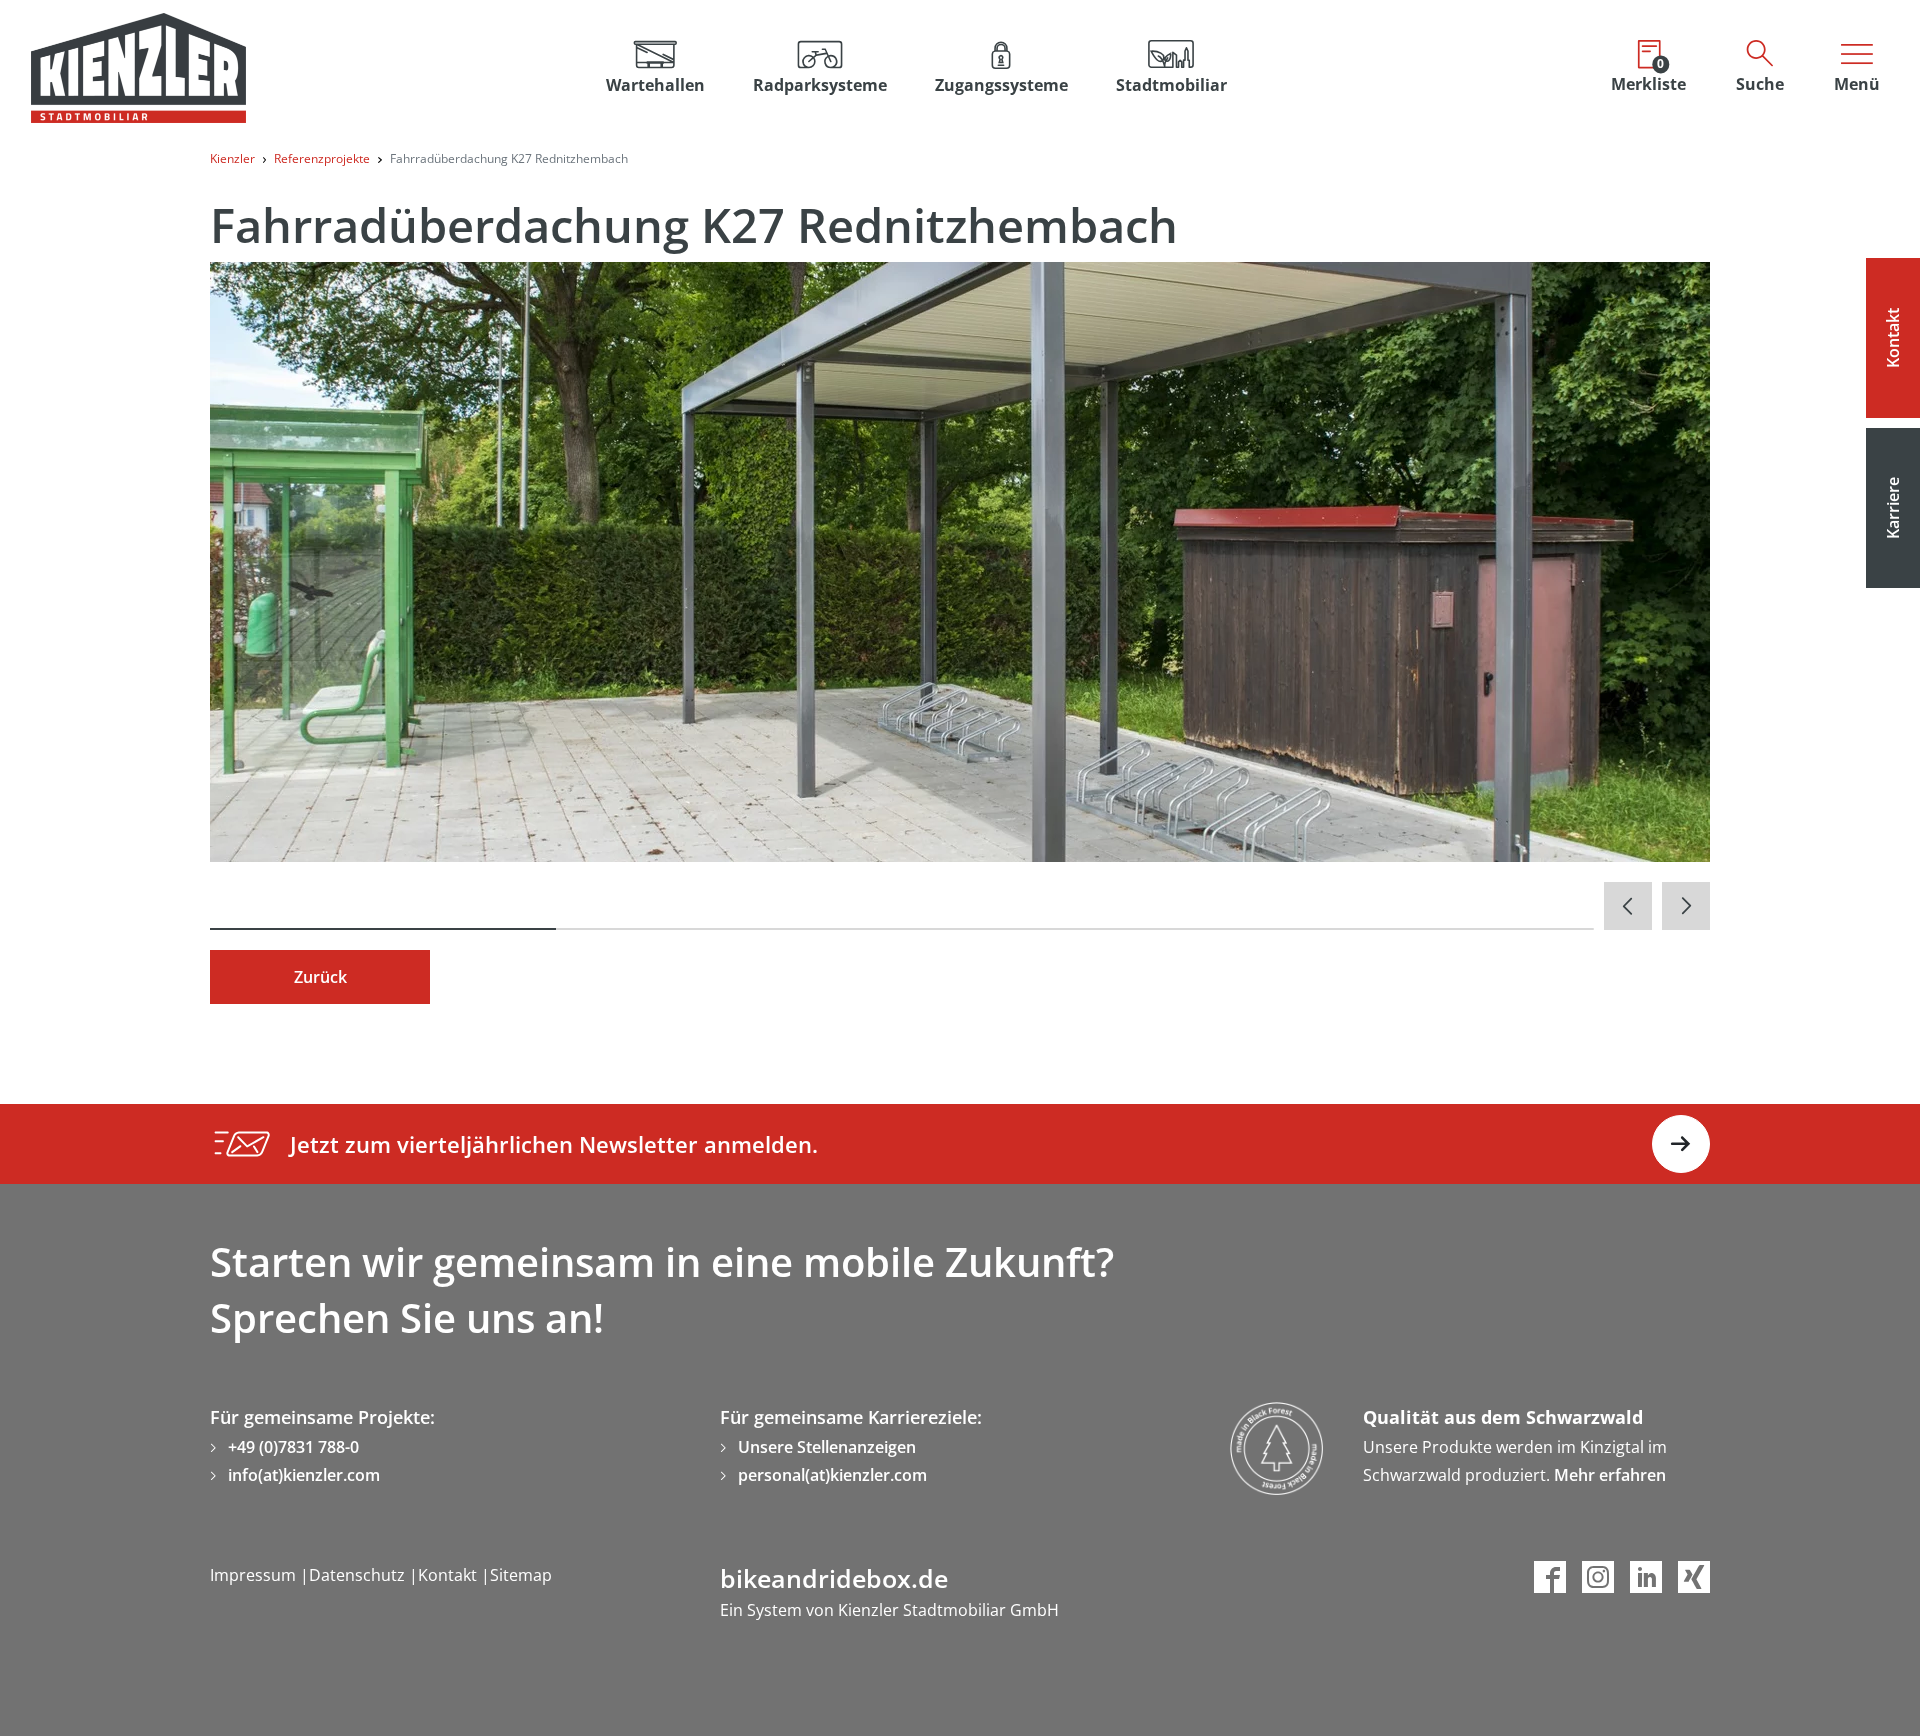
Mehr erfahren (1610, 1475)
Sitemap (521, 1575)
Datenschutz (359, 1575)
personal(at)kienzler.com (832, 1475)
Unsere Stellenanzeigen (827, 1447)
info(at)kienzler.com (304, 1475)
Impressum (255, 1575)
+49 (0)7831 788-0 (293, 1447)
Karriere (1893, 508)
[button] (820, 68)
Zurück (320, 977)
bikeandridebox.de (834, 1578)
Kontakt (1893, 338)
